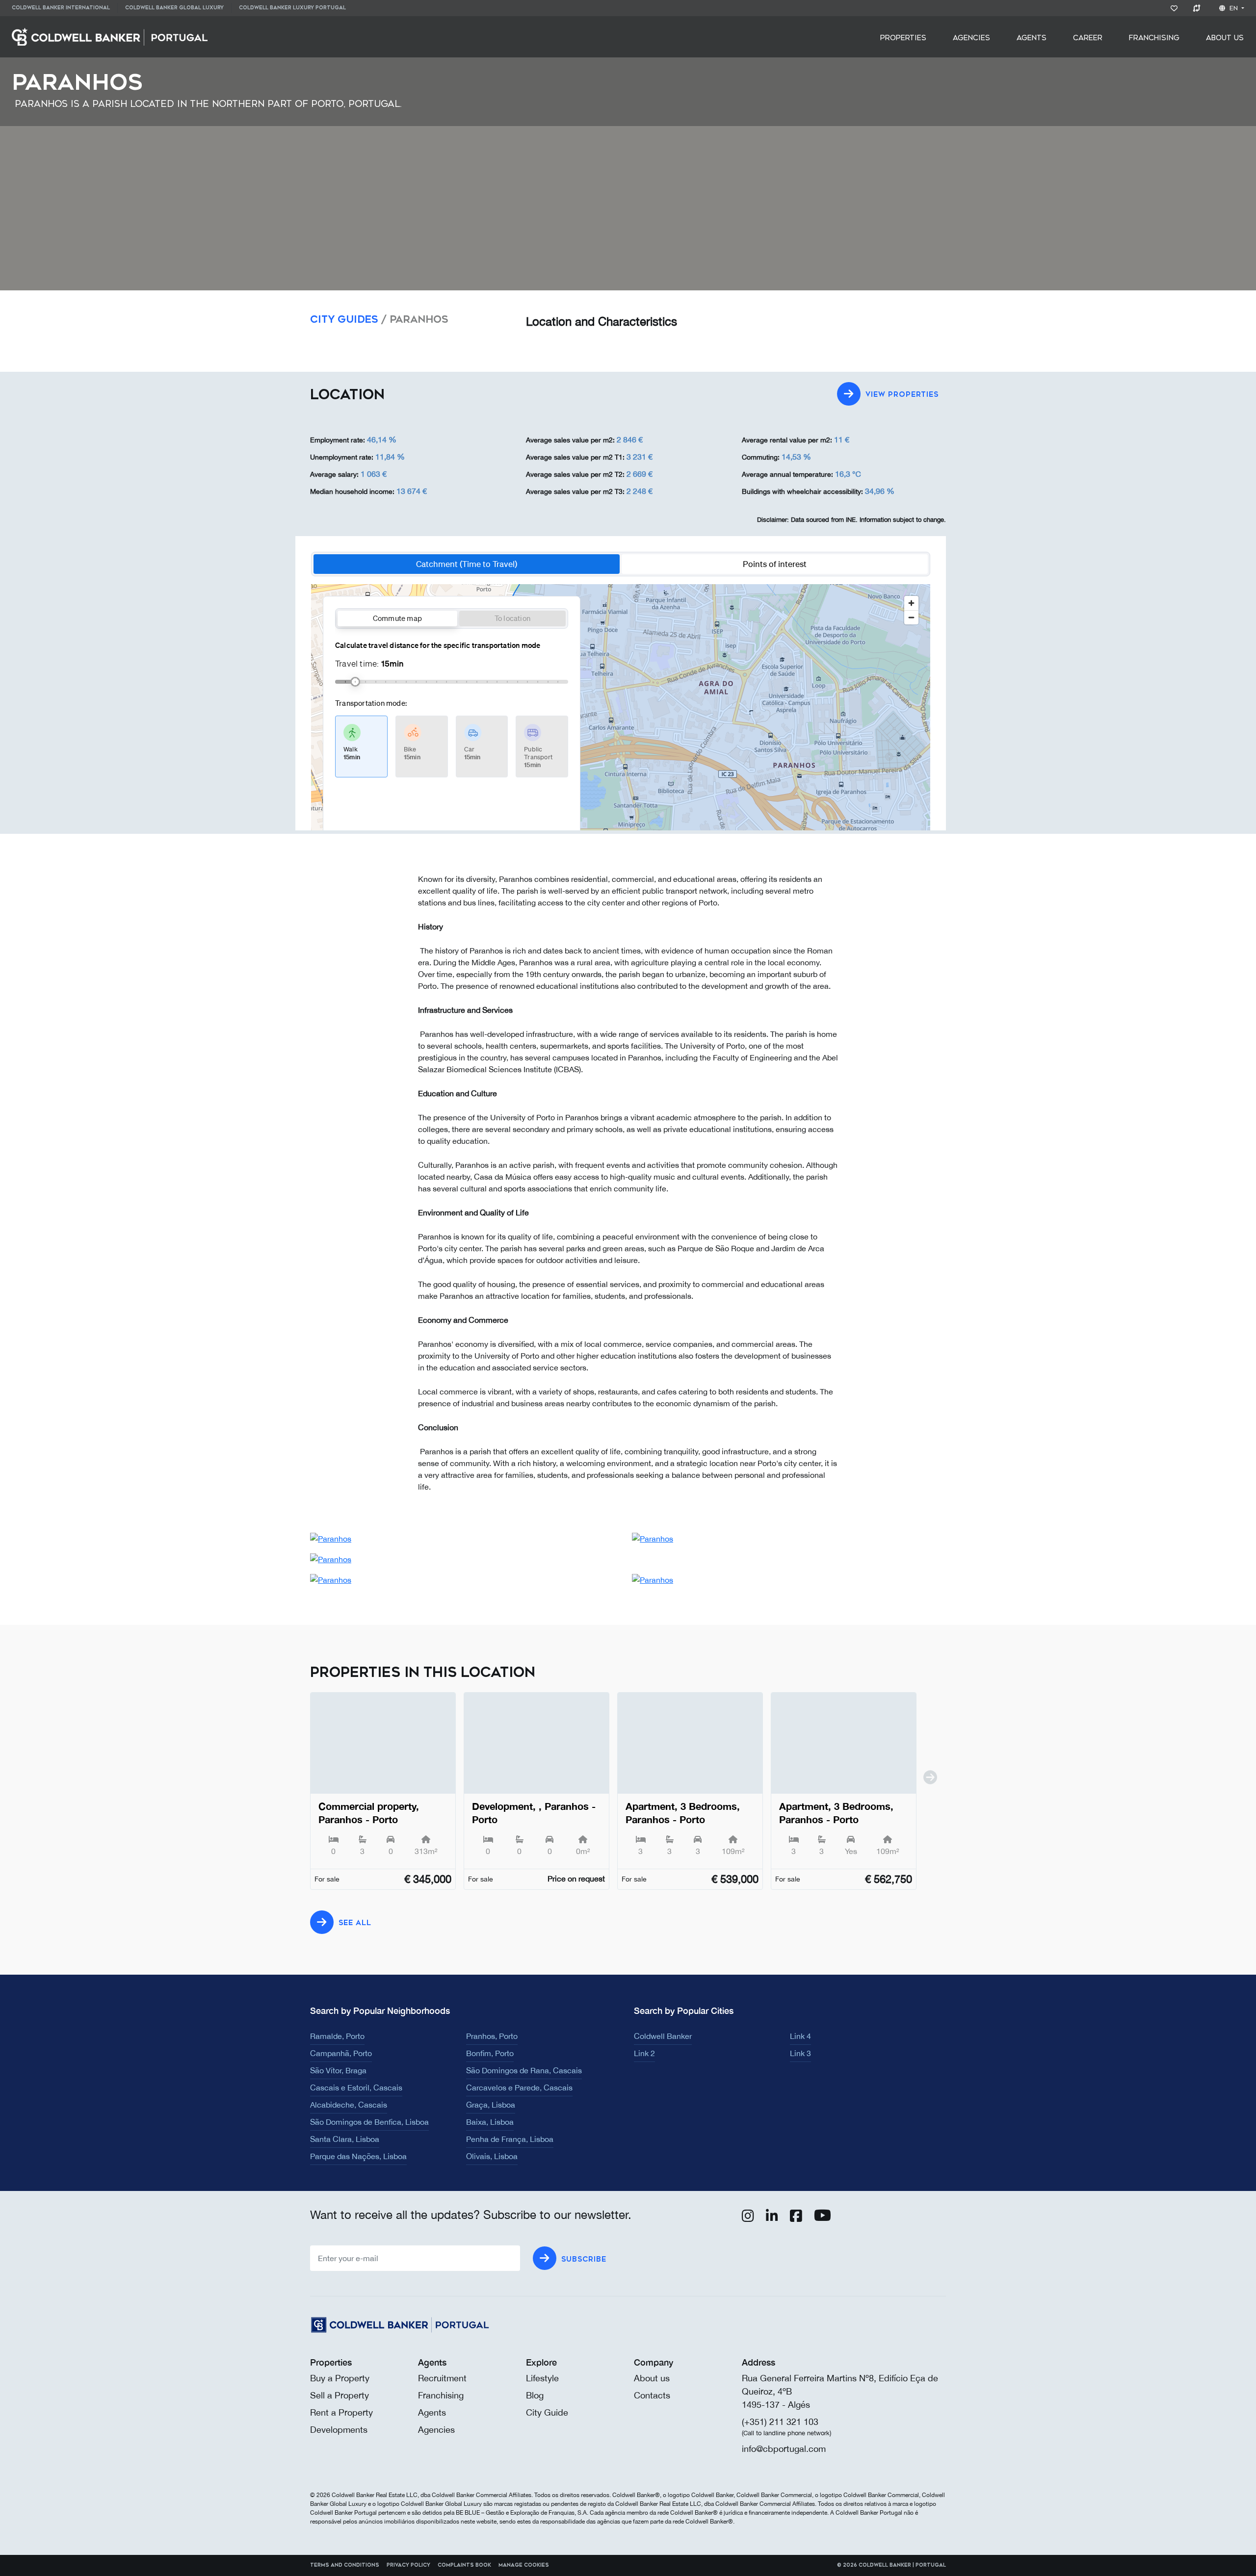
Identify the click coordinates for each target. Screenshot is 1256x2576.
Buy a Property (340, 2378)
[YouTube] (823, 2218)
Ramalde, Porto (337, 2036)
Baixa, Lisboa (490, 2122)
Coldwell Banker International (61, 8)
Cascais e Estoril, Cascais (356, 2087)
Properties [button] (903, 38)
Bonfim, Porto (490, 2053)
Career (1088, 38)
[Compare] (1198, 8)
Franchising (1154, 38)
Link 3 (800, 2053)
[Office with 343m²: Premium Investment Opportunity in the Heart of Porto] (383, 1743)
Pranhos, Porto (492, 2036)
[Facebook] (796, 2218)
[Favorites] (1176, 8)
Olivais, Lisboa (492, 2156)
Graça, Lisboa (491, 2105)
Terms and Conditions (345, 2565)
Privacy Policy (408, 2565)
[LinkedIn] (772, 2218)
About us (652, 2378)
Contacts (652, 2395)
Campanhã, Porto (341, 2053)
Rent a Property (341, 2412)
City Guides (344, 320)
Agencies (971, 38)
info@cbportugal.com (784, 2449)
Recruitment (442, 2378)
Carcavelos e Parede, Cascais (519, 2087)
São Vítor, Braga (338, 2070)
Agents (1032, 38)
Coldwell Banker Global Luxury (174, 8)
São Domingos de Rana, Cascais (524, 2070)
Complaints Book (464, 2565)
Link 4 (800, 2036)
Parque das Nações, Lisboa (358, 2156)
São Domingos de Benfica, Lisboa (369, 2122)
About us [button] (1225, 38)
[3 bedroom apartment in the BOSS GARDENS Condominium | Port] (690, 1743)
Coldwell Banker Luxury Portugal (292, 8)
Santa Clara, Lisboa (345, 2139)
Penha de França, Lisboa (510, 2139)
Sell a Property (340, 2395)
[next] (930, 1797)
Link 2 (644, 2053)
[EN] (110, 36)
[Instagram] (748, 2218)
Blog (535, 2395)
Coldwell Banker (663, 2036)
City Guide (547, 2412)
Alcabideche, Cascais (349, 2105)
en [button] (1234, 8)
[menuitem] (65, 8)
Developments (339, 2430)
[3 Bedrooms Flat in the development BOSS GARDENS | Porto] (844, 1743)
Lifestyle (542, 2378)
